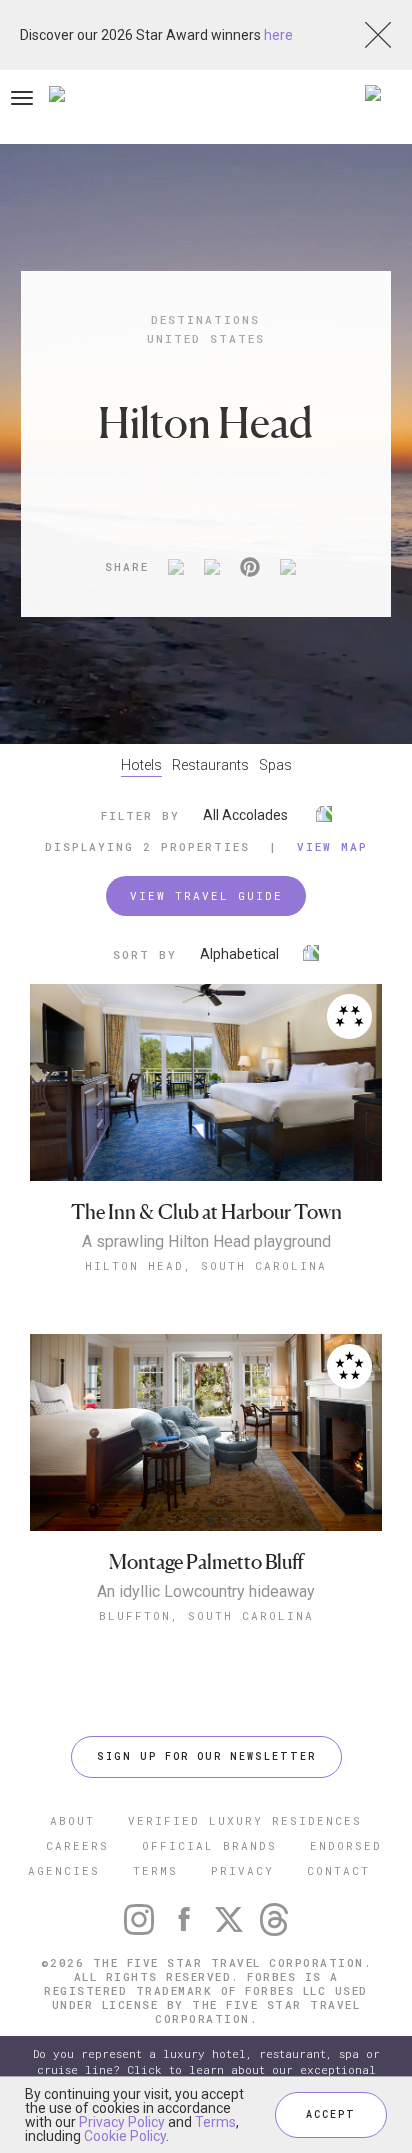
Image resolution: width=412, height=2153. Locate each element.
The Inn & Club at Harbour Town (206, 1212)
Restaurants (210, 765)
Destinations (205, 319)
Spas (275, 765)
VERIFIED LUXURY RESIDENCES (245, 1820)
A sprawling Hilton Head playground (206, 1242)
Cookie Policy (125, 2136)
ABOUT (72, 1820)
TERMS (155, 1870)
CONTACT (338, 1870)
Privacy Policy (122, 2122)
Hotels (141, 765)
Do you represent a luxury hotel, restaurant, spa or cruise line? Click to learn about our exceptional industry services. (206, 2069)
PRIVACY (242, 1870)
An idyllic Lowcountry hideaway (206, 1592)
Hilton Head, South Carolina (206, 1265)
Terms (215, 2122)
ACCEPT (331, 2114)
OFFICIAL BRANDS (209, 1845)
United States (206, 338)
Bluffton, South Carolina (206, 1615)
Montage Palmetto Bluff (206, 1562)
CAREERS (77, 1845)
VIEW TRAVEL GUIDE (206, 895)
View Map (332, 846)
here (278, 35)
